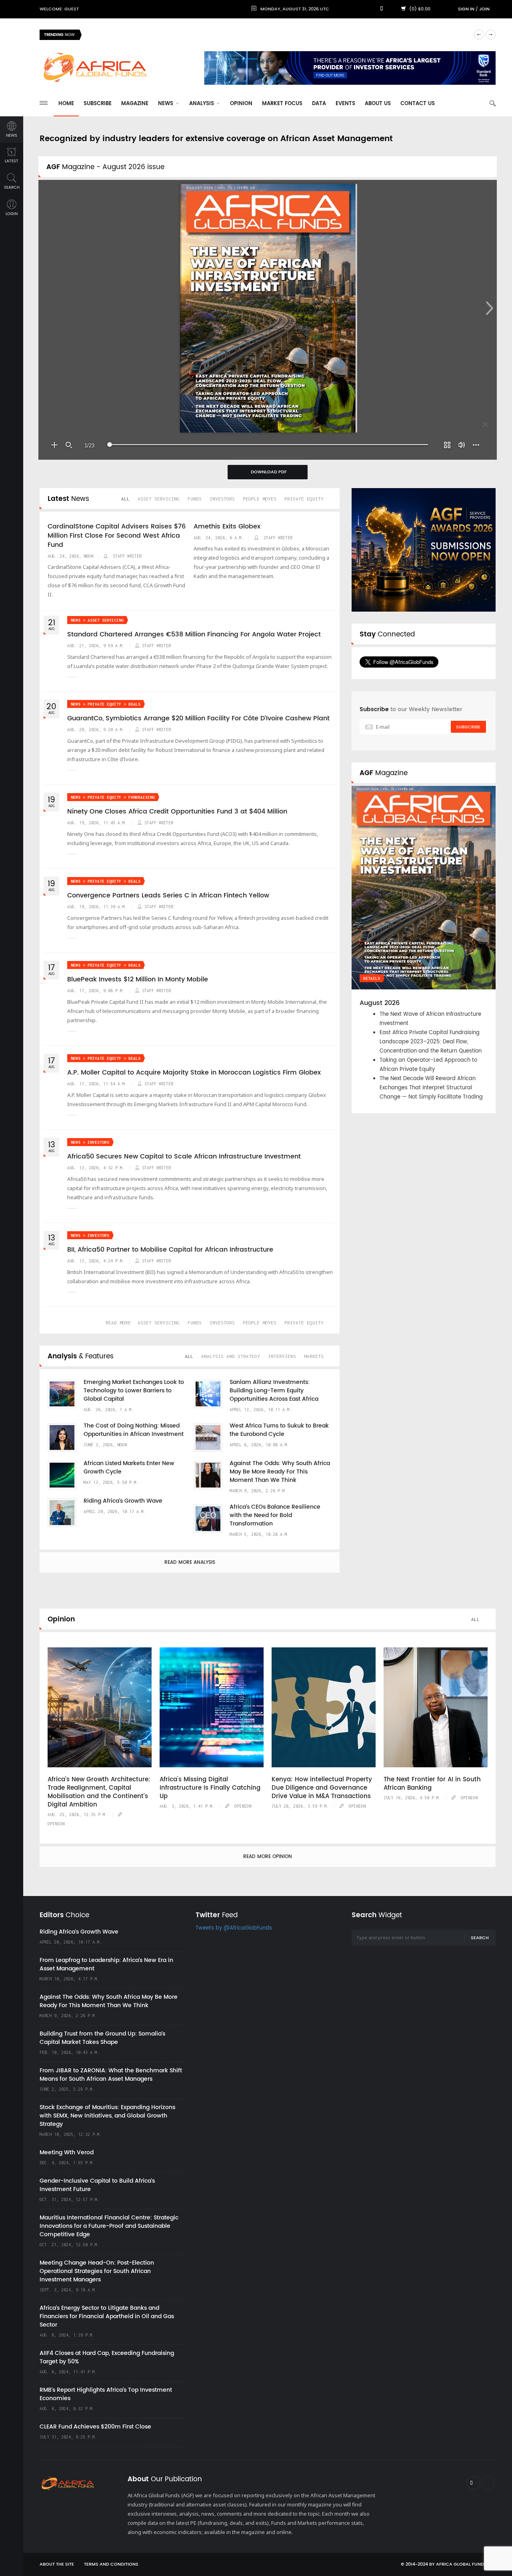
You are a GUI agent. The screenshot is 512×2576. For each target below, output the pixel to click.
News (166, 104)
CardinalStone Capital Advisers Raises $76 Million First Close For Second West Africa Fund (117, 536)
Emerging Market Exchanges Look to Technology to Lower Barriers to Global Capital (134, 1391)
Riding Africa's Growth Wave (124, 35)
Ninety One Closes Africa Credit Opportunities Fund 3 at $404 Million (177, 811)
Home (66, 104)
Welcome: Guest (59, 9)
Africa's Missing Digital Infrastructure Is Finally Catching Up (210, 1788)
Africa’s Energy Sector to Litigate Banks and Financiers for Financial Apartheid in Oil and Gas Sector (107, 2316)
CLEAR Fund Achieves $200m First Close (95, 2427)
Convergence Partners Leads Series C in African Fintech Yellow (168, 895)
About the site (57, 2564)
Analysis (202, 104)
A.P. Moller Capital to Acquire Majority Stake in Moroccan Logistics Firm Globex (194, 1073)
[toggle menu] (44, 103)
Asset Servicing (159, 499)
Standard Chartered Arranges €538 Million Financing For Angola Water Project (194, 634)
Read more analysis (190, 1562)
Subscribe (98, 104)
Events (345, 104)
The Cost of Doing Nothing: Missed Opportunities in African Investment (134, 1430)
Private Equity (304, 499)
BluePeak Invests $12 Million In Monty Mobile (138, 979)
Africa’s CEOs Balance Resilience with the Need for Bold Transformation (275, 1515)
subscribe (468, 727)
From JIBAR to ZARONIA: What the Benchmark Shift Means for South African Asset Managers (111, 2075)
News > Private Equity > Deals (106, 704)
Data (319, 104)
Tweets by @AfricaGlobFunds (234, 1928)
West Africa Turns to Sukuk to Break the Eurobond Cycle (279, 1430)
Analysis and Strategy (231, 1356)
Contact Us (418, 104)
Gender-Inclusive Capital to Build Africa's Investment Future (97, 2185)
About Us (378, 104)
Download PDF (269, 472)
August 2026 (380, 1003)
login (12, 214)
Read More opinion (268, 1857)
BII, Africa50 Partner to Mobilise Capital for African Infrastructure (170, 1250)
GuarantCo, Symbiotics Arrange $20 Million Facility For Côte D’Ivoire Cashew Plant (198, 718)
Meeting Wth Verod (67, 2152)
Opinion (241, 104)
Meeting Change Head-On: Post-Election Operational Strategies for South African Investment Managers (97, 2271)
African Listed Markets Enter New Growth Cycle (129, 1467)
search (12, 187)
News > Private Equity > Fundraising (113, 797)
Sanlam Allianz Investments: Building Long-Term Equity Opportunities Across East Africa (274, 1391)
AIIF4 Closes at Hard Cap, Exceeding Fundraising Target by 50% (107, 2357)
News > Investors (90, 1142)
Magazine (135, 104)
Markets (314, 1356)
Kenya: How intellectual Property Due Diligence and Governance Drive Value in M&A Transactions (322, 1788)
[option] (278, 35)
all (125, 499)
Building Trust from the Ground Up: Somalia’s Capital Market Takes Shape (102, 2038)
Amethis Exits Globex (227, 526)
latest (12, 161)
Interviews (282, 1356)
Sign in (466, 9)
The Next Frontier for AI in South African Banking (432, 1784)
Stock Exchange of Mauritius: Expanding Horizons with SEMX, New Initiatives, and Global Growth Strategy (107, 2116)
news (12, 136)
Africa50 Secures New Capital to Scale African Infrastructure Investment (184, 1156)
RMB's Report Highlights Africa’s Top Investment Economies (106, 2394)
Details (372, 978)
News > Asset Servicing (97, 620)
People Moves (260, 499)
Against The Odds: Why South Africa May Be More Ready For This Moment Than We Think (280, 1472)
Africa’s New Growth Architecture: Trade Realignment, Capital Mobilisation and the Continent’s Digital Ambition (99, 1792)
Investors (222, 499)
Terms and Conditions (111, 2564)
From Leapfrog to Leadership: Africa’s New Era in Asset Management (106, 1964)
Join (484, 9)
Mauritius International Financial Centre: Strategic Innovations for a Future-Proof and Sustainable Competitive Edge (109, 2226)
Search (480, 1938)
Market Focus (282, 104)
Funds (195, 499)
